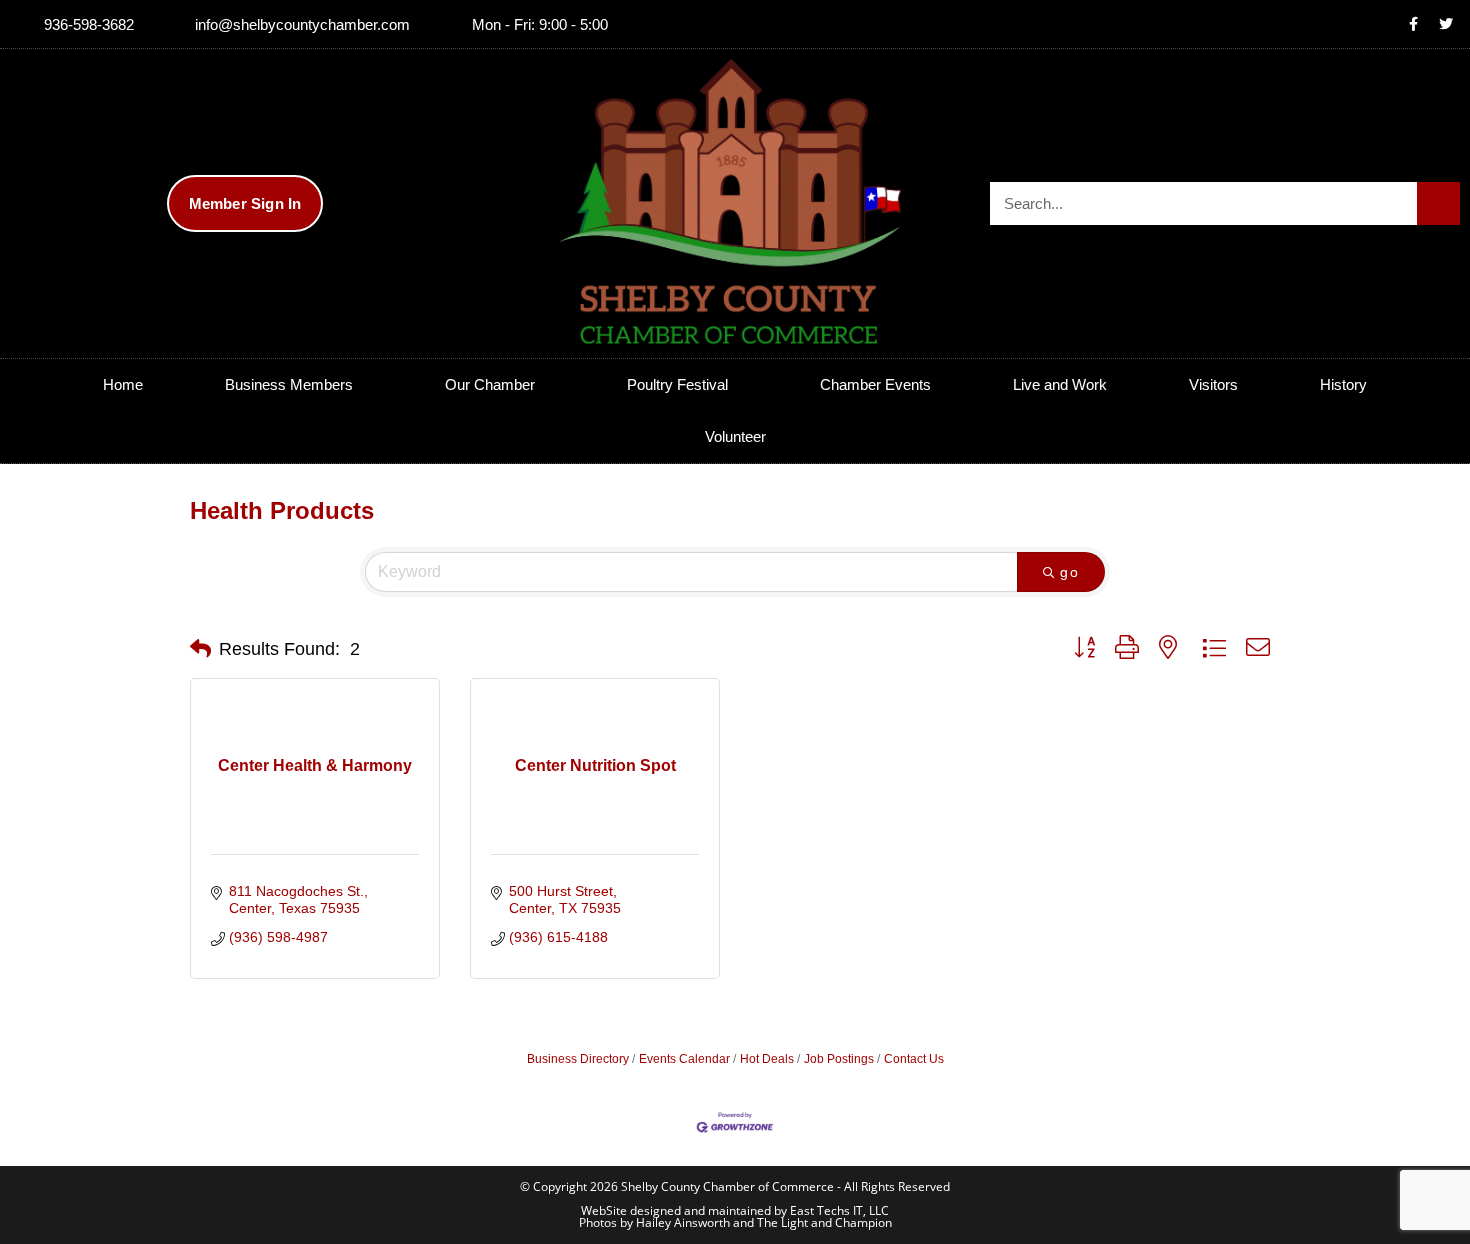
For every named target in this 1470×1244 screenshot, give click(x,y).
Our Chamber (490, 384)
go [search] (1069, 572)
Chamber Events (875, 384)
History (1343, 384)
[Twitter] (1446, 24)
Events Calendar (684, 1059)
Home (123, 384)
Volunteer (735, 436)
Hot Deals (767, 1059)
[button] (200, 649)
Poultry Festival (677, 384)
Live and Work (1060, 384)
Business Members (289, 384)
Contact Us (914, 1059)
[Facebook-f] (1413, 24)
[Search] (1438, 203)
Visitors (1213, 384)
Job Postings (839, 1059)
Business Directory (578, 1059)
